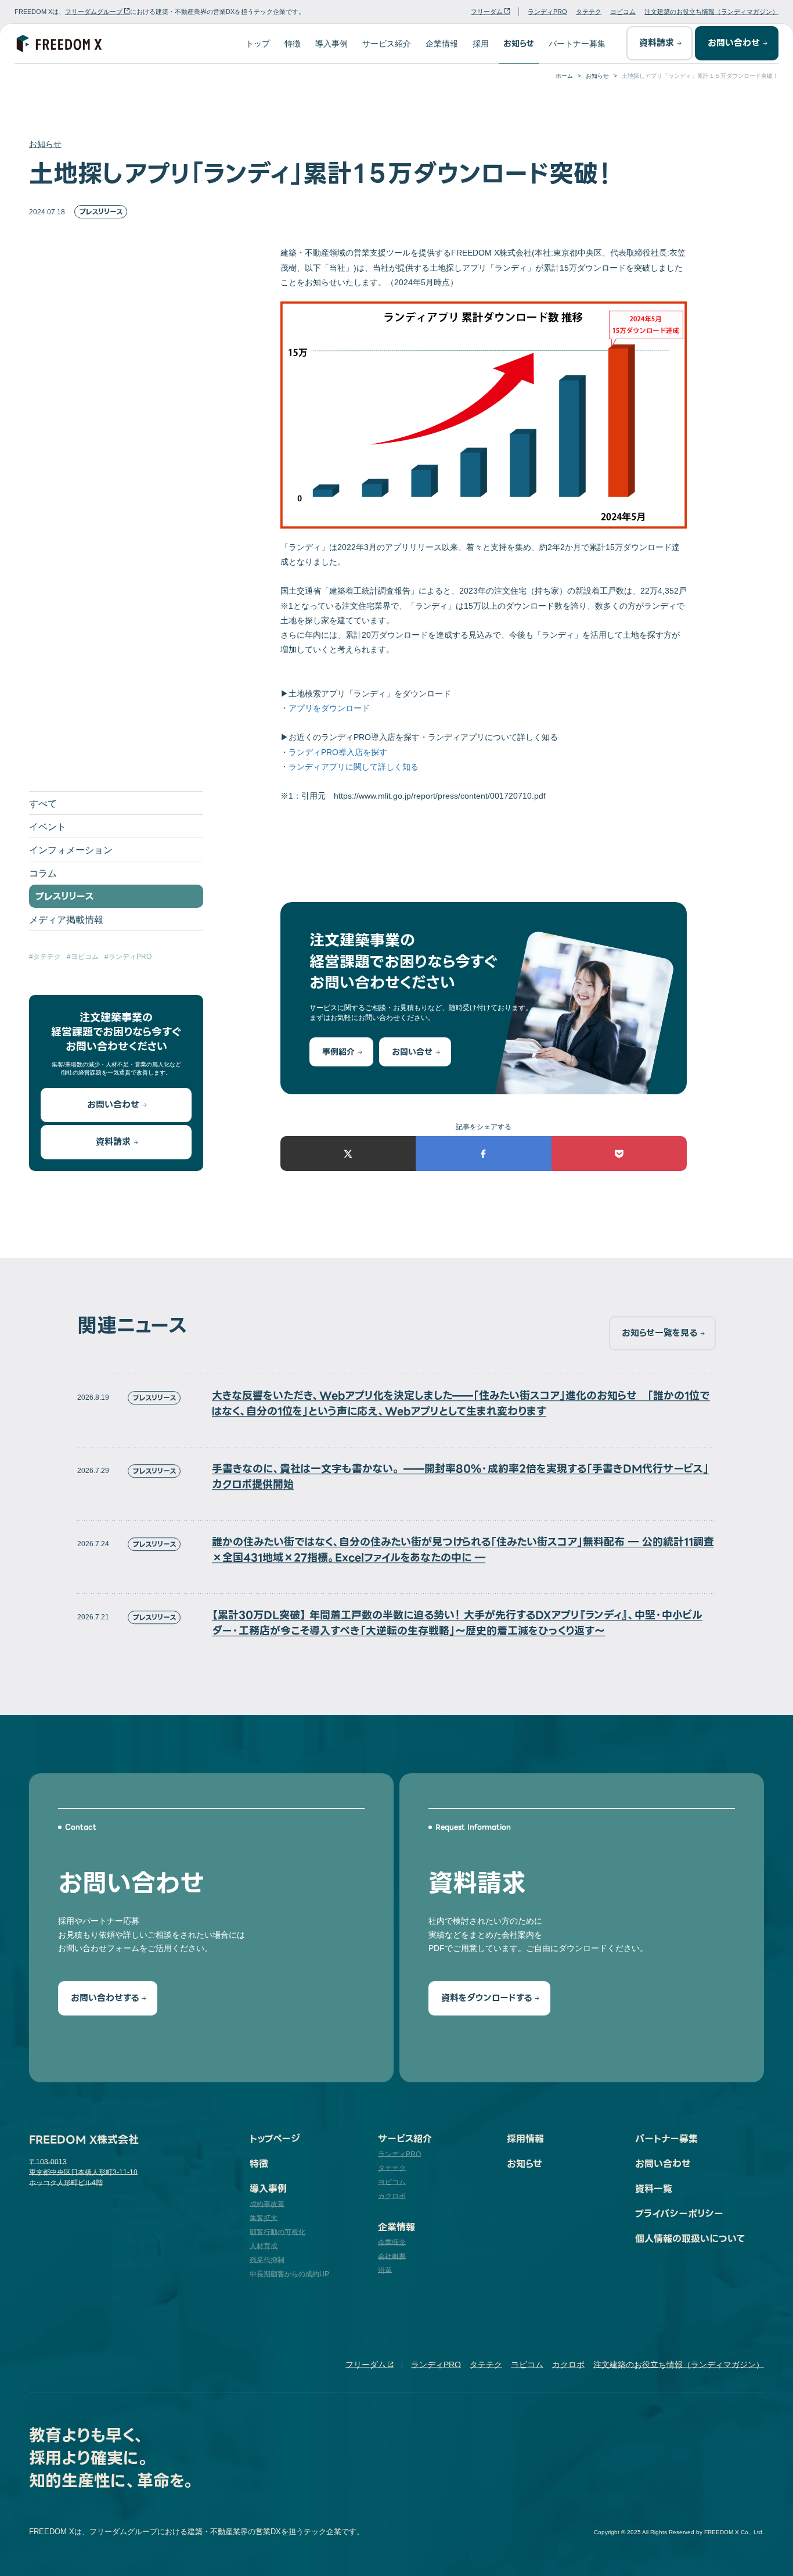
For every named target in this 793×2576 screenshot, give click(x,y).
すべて (43, 804)
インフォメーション (71, 850)
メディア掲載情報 (66, 920)
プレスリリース (101, 212)
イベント (48, 827)
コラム (43, 873)
